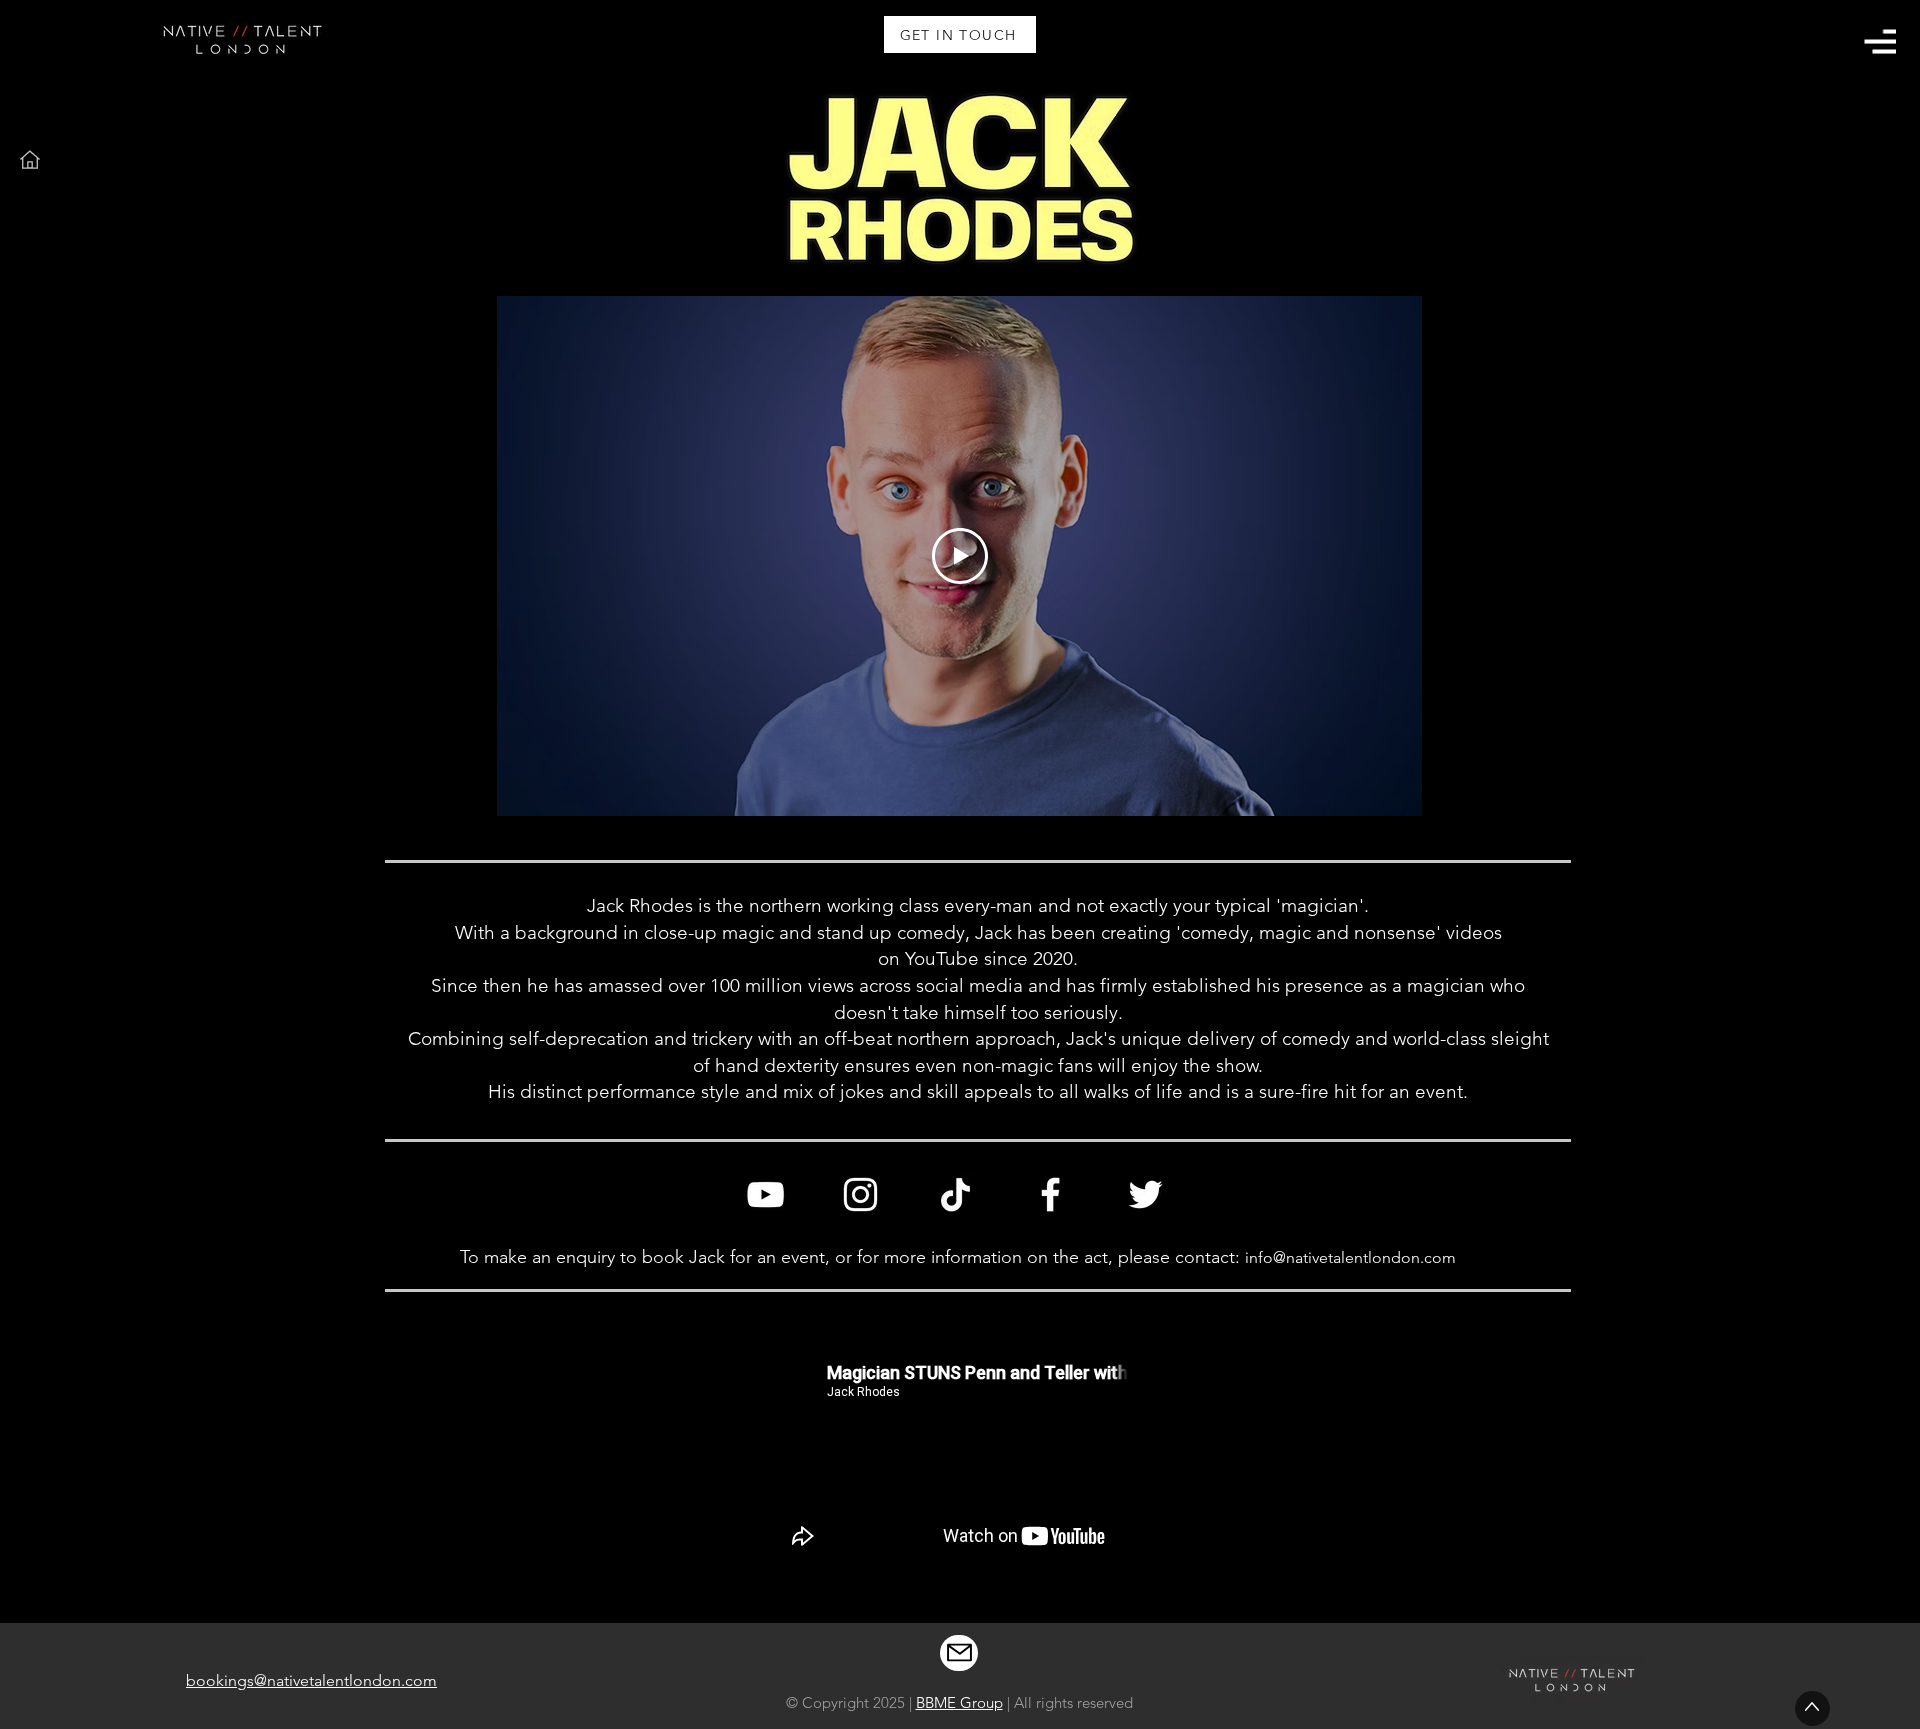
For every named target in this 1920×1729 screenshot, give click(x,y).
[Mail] (959, 1653)
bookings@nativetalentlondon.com (311, 1680)
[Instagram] (860, 1194)
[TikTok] (955, 1194)
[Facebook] (1050, 1194)
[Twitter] (1145, 1194)
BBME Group (959, 1702)
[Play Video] (960, 556)
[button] (1880, 41)
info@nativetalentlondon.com (1350, 1257)
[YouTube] (765, 1194)
